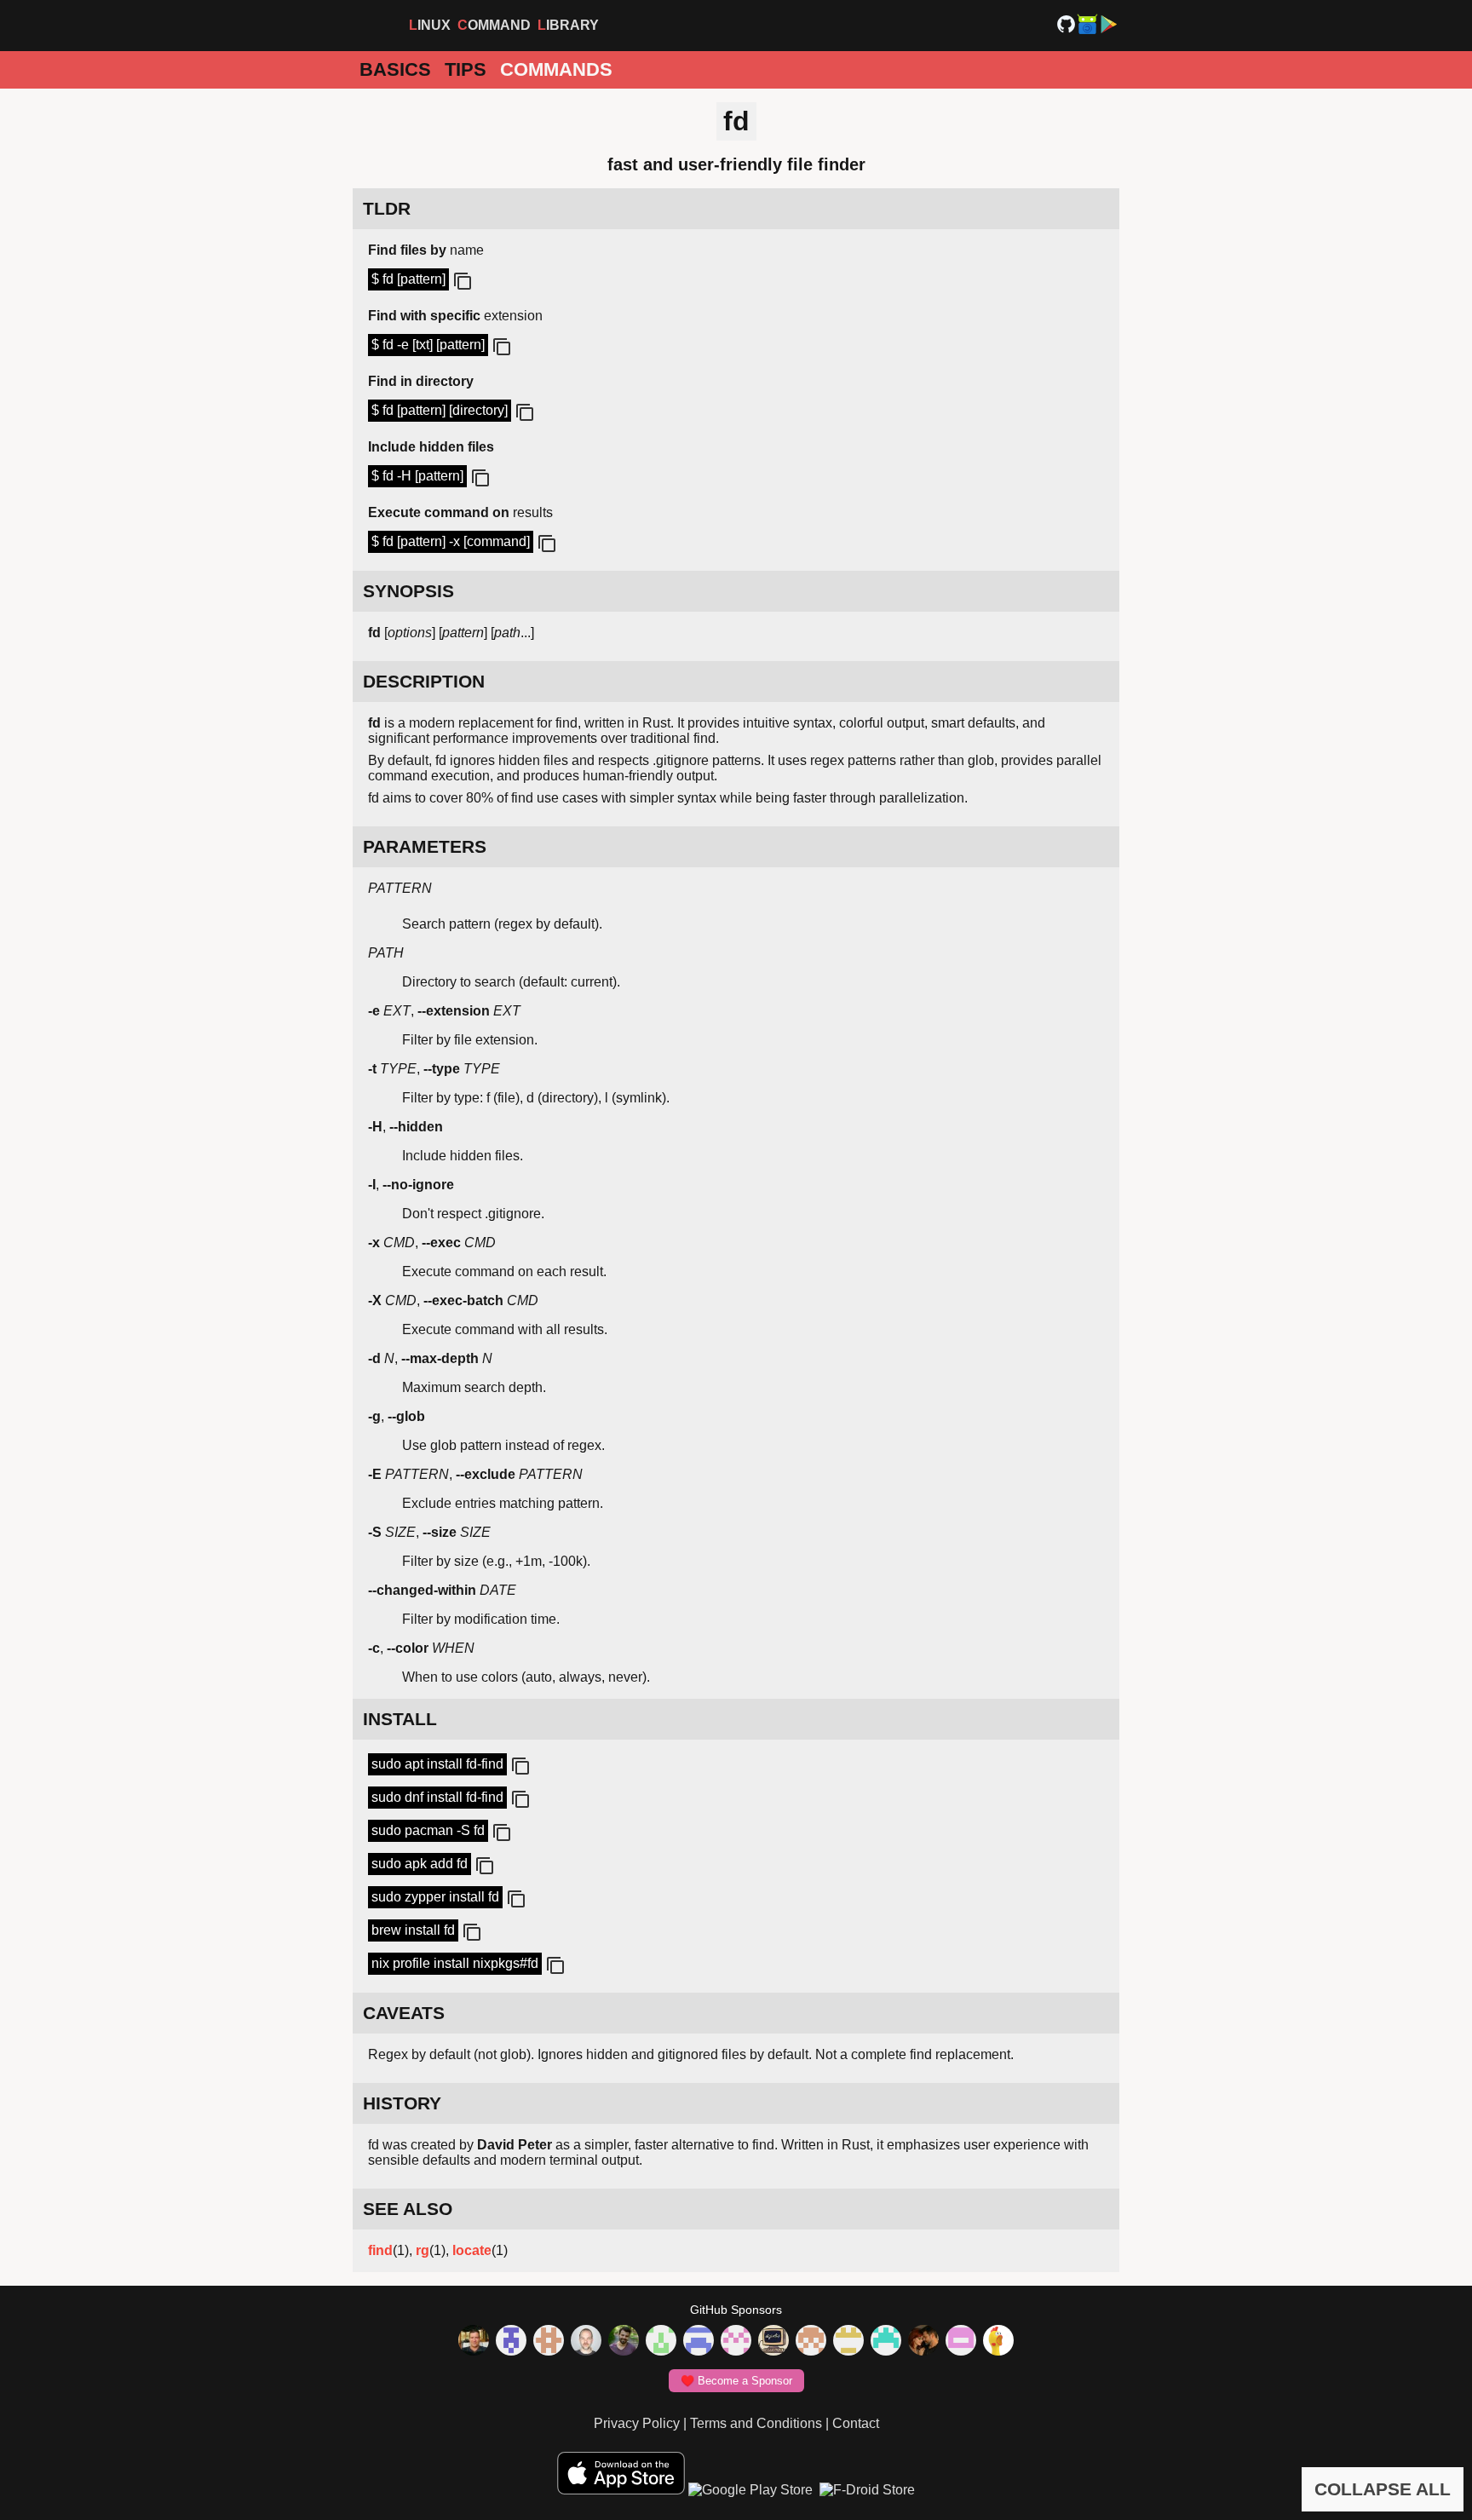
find (380, 2250)
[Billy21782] (961, 2342)
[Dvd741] (661, 2342)
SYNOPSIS (408, 591)
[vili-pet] (773, 2342)
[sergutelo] (998, 2342)
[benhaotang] (699, 2342)
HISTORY (402, 2103)
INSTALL (400, 1719)
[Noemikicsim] (923, 2342)
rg (423, 2250)
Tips (466, 69)
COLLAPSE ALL (1383, 2489)
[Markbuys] (886, 2342)
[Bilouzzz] (549, 2342)
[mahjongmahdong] (736, 2342)
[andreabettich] (624, 2342)
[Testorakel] (586, 2342)
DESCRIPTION (424, 681)
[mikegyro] (474, 2342)
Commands (556, 69)
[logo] (373, 26)
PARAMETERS (425, 846)
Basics (395, 69)
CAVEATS (404, 2013)
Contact (856, 2423)
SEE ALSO (408, 2209)
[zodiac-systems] (511, 2342)
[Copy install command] (519, 1767)
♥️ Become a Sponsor (736, 2381)
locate (472, 2250)
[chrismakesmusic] (811, 2342)
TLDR (387, 208)
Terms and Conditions (756, 2423)
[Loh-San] (848, 2342)
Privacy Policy (637, 2423)
